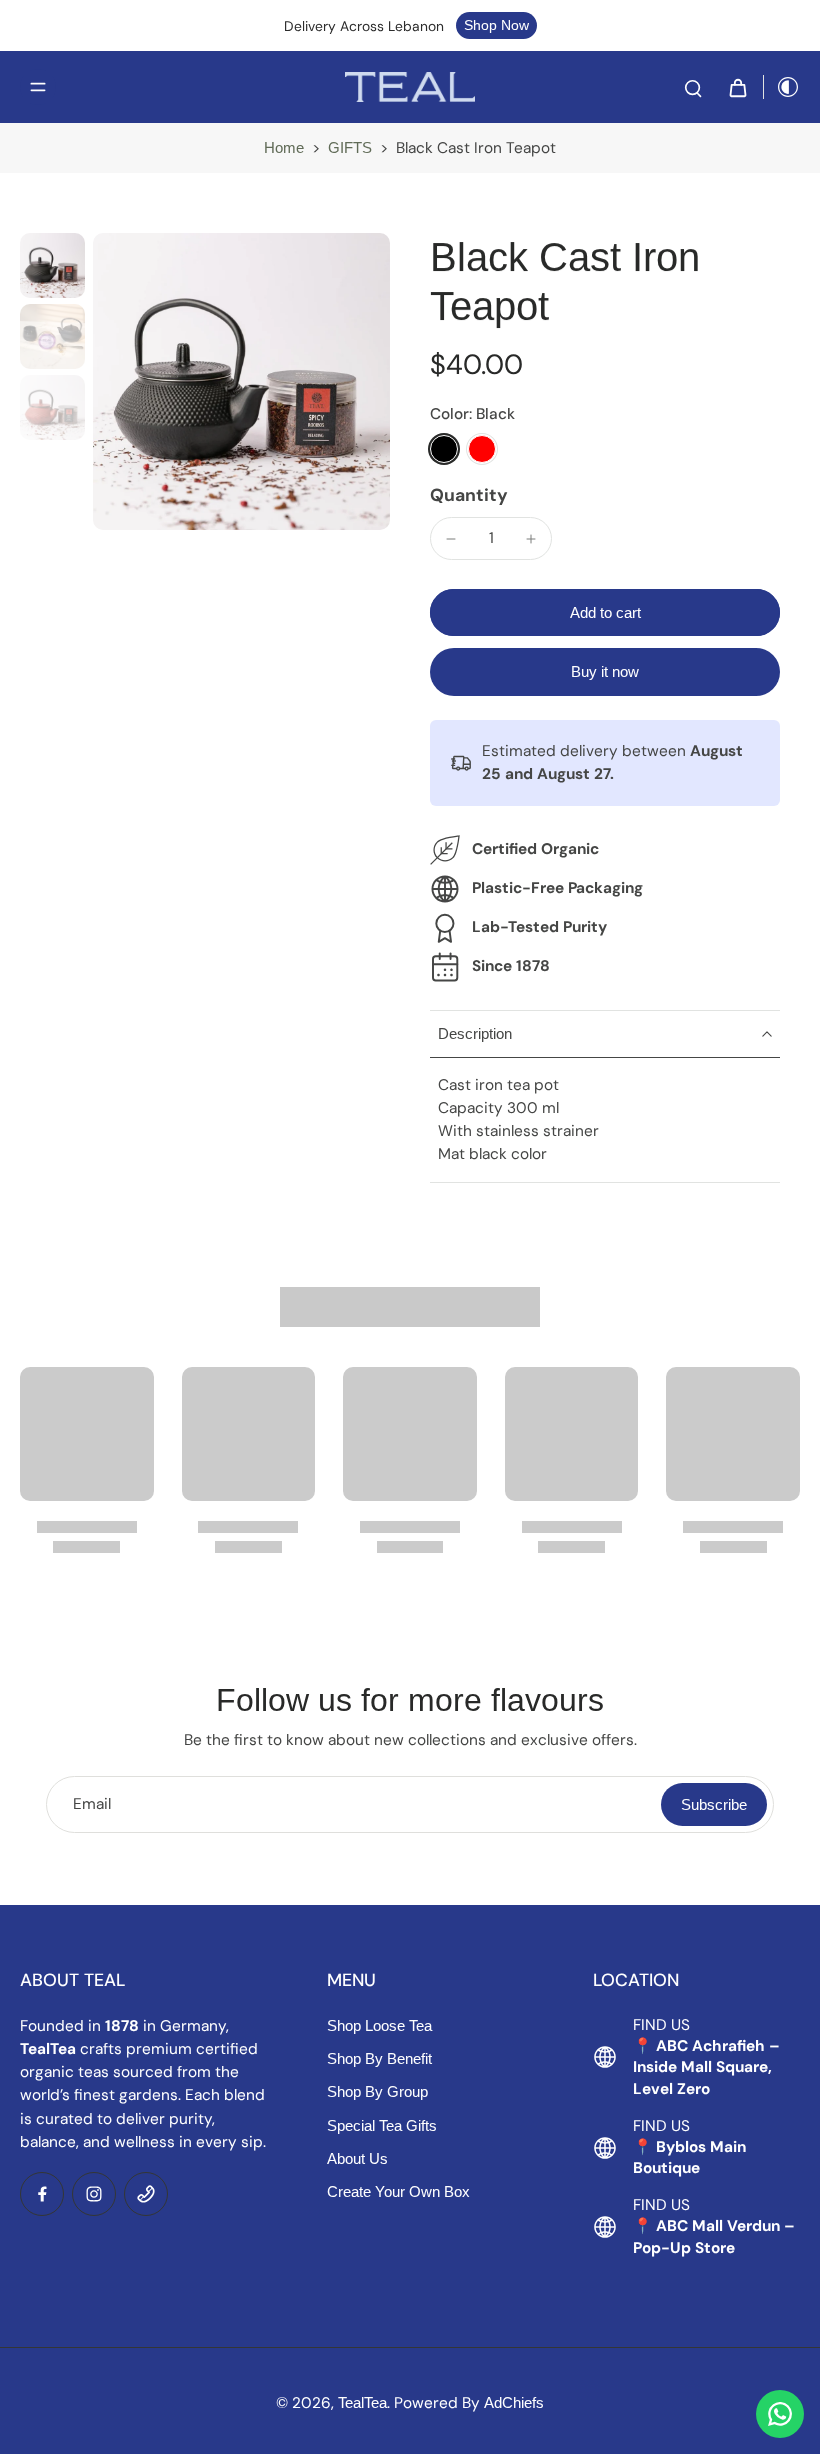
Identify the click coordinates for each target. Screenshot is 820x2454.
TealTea (362, 2402)
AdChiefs (514, 2402)
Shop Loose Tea (379, 2025)
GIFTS (350, 147)
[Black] (444, 449)
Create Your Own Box (398, 2191)
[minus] (451, 539)
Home (284, 147)
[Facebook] (42, 2194)
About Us (357, 2158)
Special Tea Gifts (382, 2125)
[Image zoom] (241, 381)
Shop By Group (377, 2091)
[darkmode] (782, 87)
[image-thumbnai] (52, 265)
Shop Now (496, 25)
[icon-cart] (737, 87)
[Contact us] (780, 2414)
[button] (605, 612)
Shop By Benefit (379, 2058)
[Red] (482, 449)
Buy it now (605, 671)
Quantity (469, 495)
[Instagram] (94, 2194)
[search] (693, 87)
